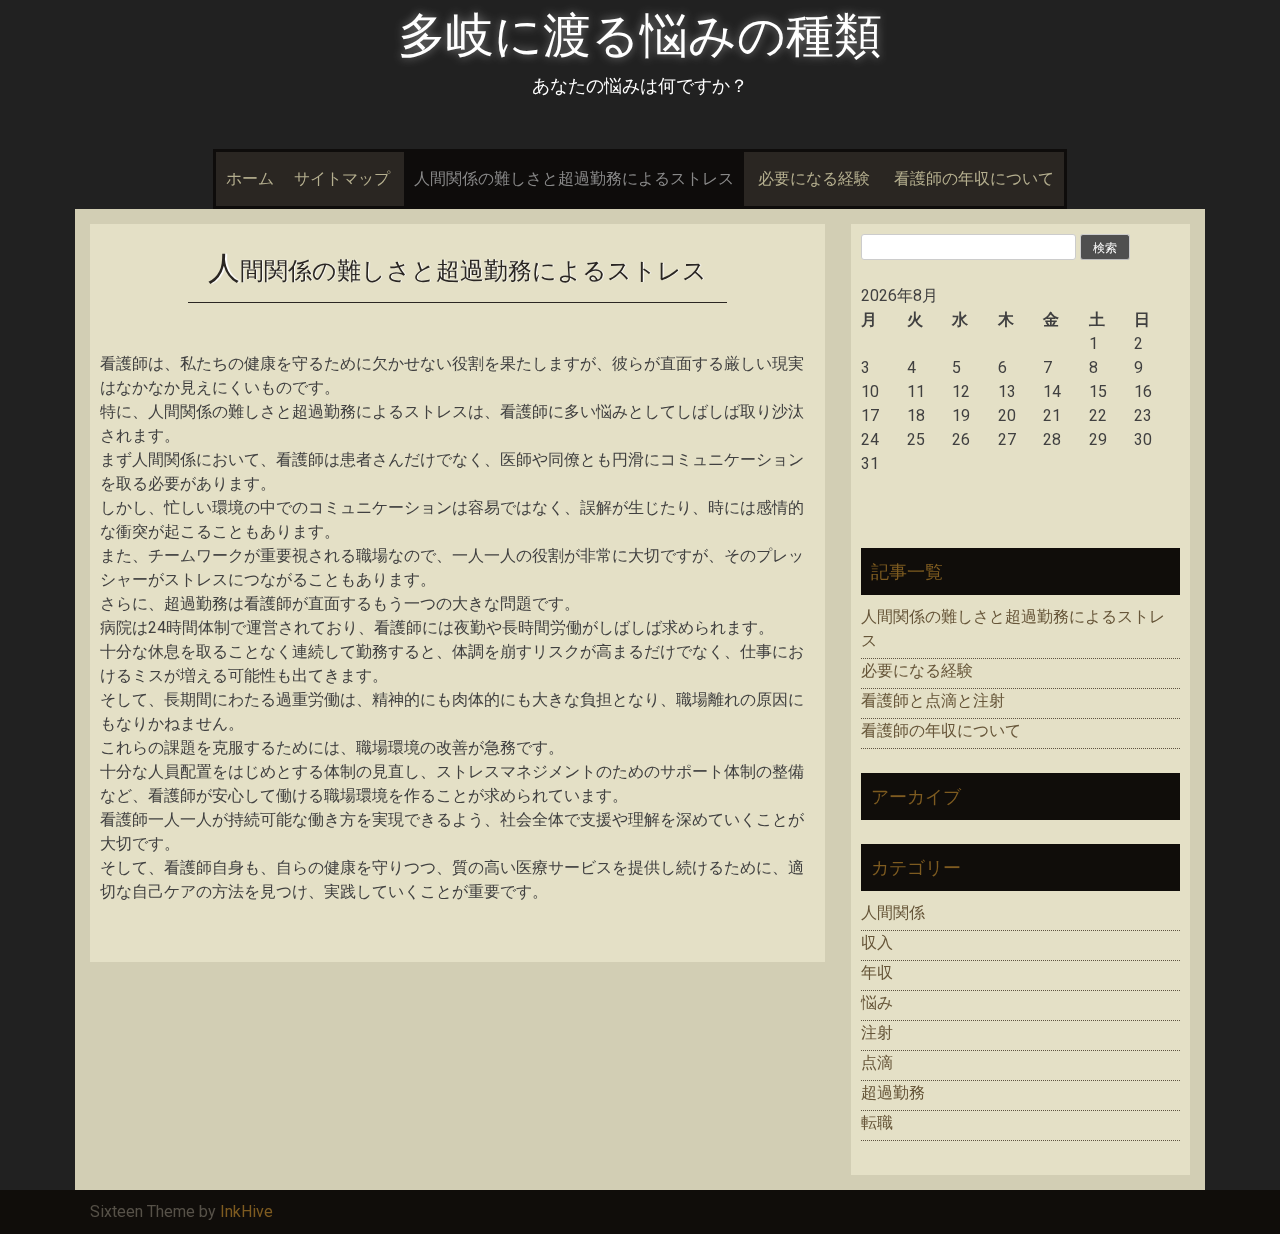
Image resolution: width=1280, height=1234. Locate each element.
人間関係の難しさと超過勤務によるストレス (574, 178)
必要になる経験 (814, 178)
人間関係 (893, 912)
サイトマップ (342, 178)
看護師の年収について (974, 178)
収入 (877, 942)
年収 (877, 972)
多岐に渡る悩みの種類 (640, 35)
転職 (877, 1122)
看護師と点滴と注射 (933, 700)
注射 (877, 1032)
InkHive (246, 1211)
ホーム (250, 178)
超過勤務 (893, 1092)
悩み (877, 1002)
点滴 (877, 1062)
